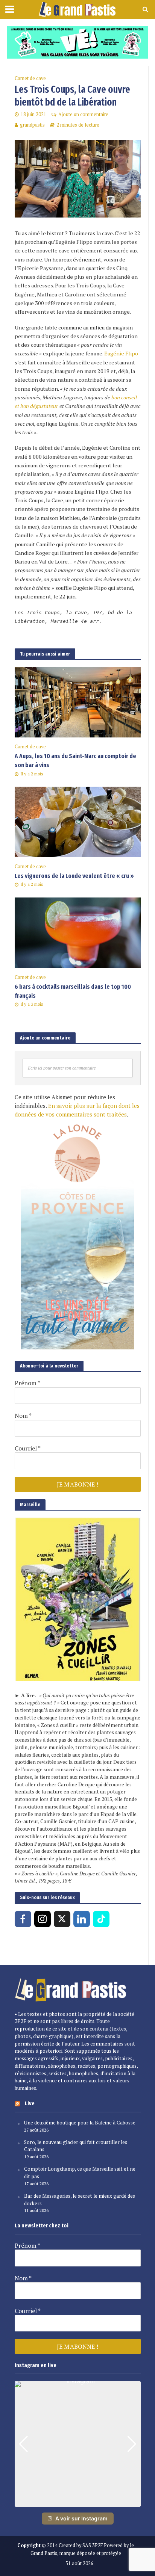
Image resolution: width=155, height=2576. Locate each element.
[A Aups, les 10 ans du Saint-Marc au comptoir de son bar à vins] (78, 701)
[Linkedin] (82, 1919)
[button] (77, 2502)
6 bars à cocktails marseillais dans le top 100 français (73, 991)
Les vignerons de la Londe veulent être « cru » (74, 876)
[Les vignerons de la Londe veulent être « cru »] (78, 821)
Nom (23, 1416)
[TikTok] (101, 1919)
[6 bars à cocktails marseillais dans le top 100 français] (78, 932)
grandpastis (32, 125)
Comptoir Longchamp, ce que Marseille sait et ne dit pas (80, 2173)
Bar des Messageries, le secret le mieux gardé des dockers (80, 2200)
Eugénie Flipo (121, 353)
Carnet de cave (30, 78)
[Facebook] (23, 1919)
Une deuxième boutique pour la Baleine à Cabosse (80, 2123)
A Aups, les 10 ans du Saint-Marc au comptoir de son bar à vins (75, 761)
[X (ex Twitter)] (62, 1919)
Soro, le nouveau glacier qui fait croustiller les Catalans (76, 2146)
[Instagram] (43, 1919)
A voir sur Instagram (81, 2518)
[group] (78, 2444)
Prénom (27, 1383)
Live (30, 2103)
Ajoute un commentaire (83, 114)
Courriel (28, 1448)
